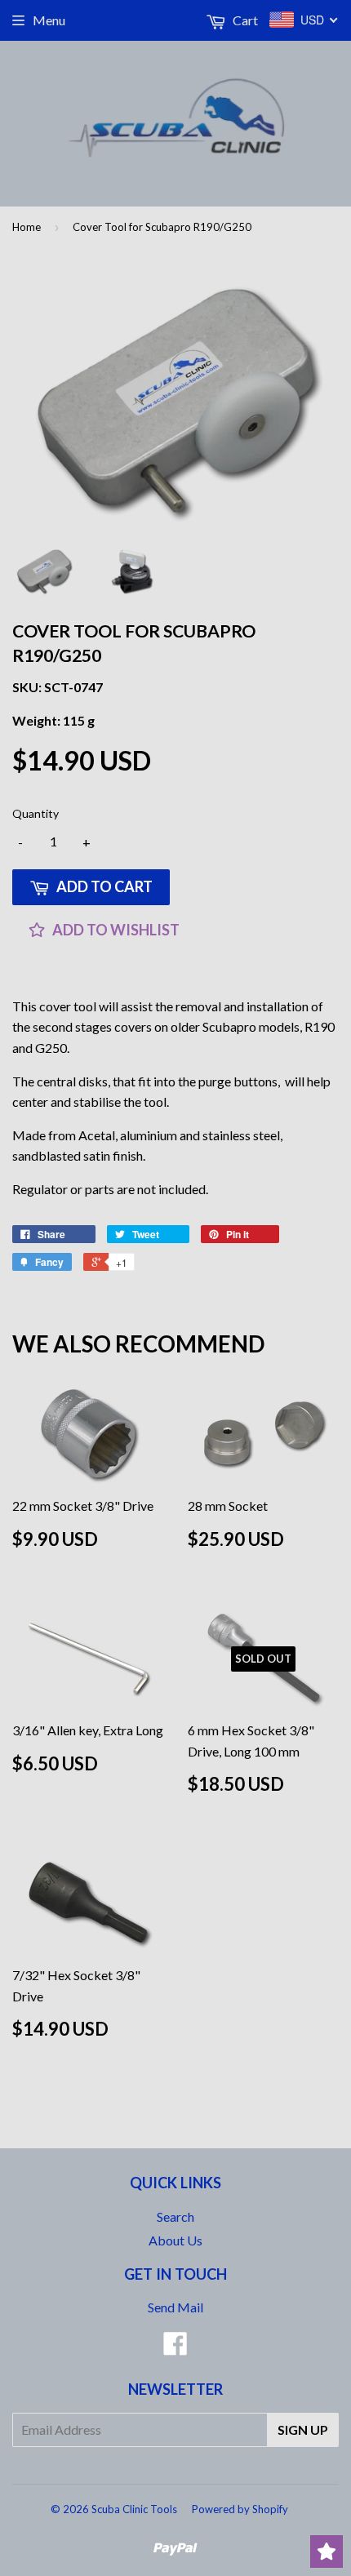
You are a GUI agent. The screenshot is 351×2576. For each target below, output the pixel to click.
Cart (244, 20)
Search (175, 2216)
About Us (175, 2240)
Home (27, 227)
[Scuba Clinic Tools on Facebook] (175, 2348)
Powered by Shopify (240, 2509)
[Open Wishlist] (327, 2552)
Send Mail (175, 2307)
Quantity (36, 813)
